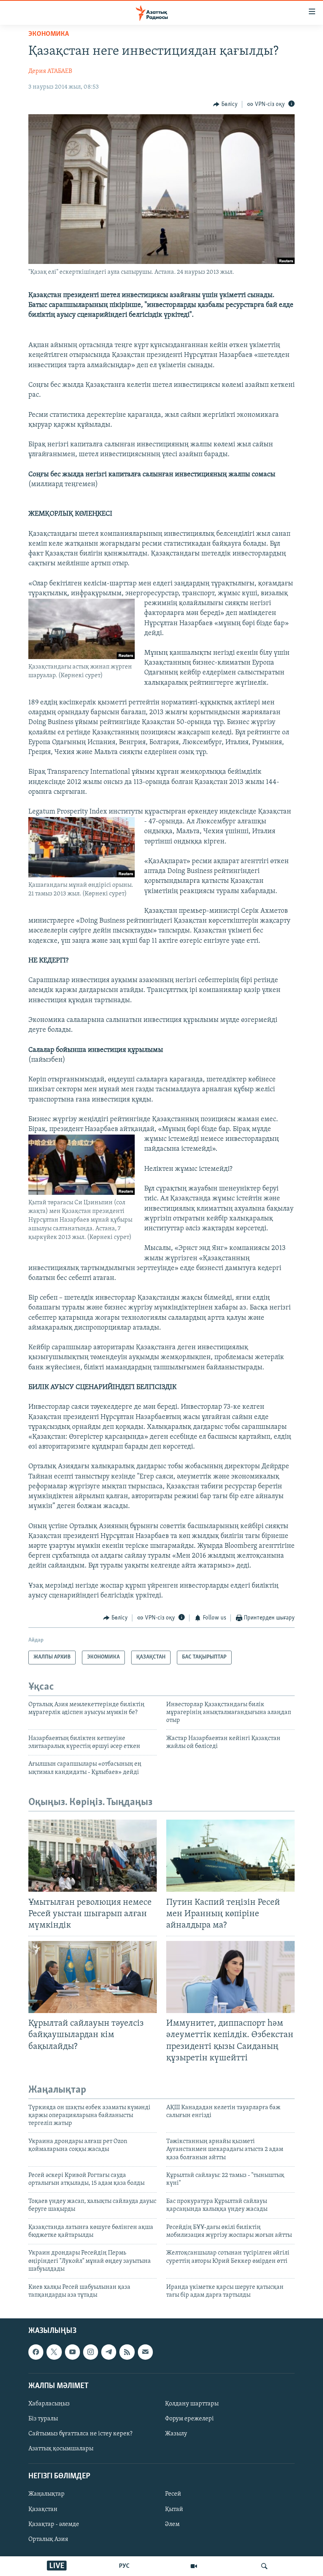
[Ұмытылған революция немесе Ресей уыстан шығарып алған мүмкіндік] (93, 1856)
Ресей (173, 2494)
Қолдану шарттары (192, 2404)
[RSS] (127, 2352)
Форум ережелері (189, 2419)
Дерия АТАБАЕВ (50, 71)
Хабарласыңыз (49, 2404)
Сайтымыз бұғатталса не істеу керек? (80, 2434)
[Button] (225, 104)
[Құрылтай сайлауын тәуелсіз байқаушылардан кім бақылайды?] (93, 1977)
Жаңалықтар (46, 2494)
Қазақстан (43, 2509)
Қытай (174, 2509)
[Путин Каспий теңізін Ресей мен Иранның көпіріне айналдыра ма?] (230, 1856)
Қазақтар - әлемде (54, 2524)
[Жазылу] (145, 2352)
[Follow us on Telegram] (109, 2352)
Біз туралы (43, 2419)
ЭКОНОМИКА (49, 34)
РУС (124, 2566)
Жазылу (176, 2434)
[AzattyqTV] (194, 2566)
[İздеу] (264, 2566)
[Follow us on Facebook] (36, 2352)
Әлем (172, 2524)
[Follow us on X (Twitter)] (54, 2352)
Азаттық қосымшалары (61, 2449)
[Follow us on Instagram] (91, 2352)
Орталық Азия (48, 2539)
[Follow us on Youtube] (72, 2352)
